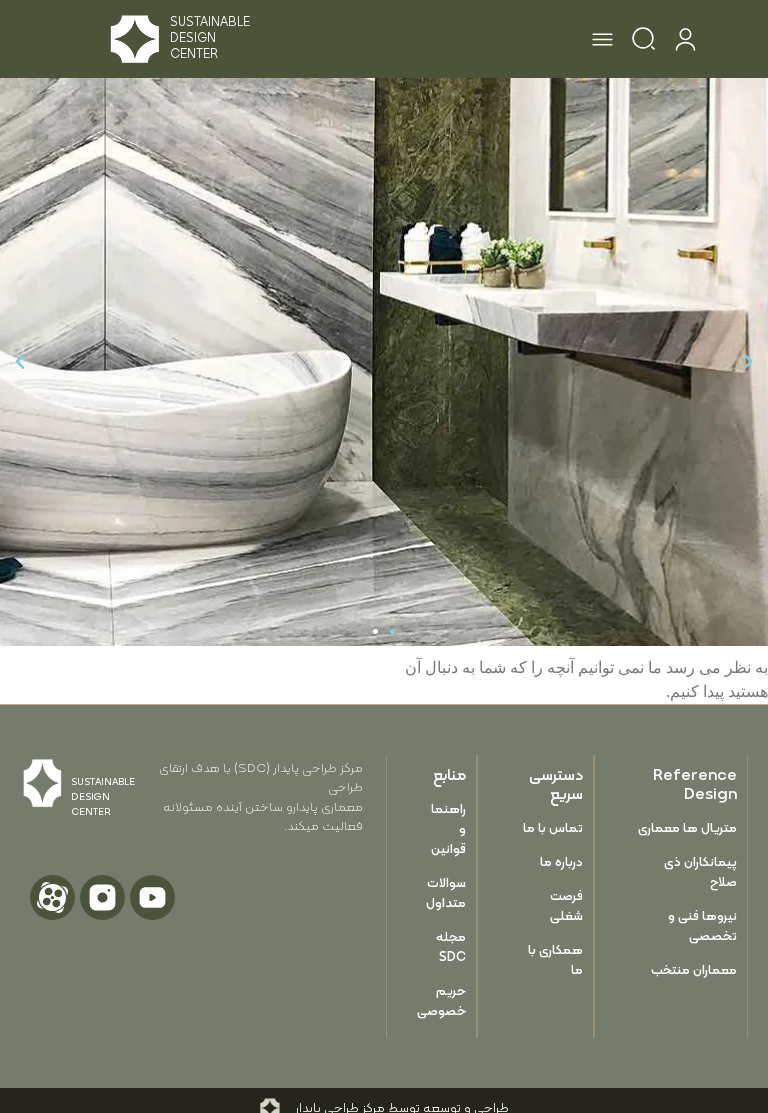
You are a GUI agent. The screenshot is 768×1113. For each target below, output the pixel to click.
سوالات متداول (447, 892)
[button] (603, 42)
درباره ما (561, 861)
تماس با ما (553, 827)
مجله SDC (451, 946)
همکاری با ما (555, 959)
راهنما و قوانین (448, 828)
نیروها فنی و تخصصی (702, 925)
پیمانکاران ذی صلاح (700, 871)
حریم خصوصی (447, 1000)
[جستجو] (643, 42)
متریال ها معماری (687, 827)
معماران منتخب (694, 969)
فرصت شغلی (566, 905)
